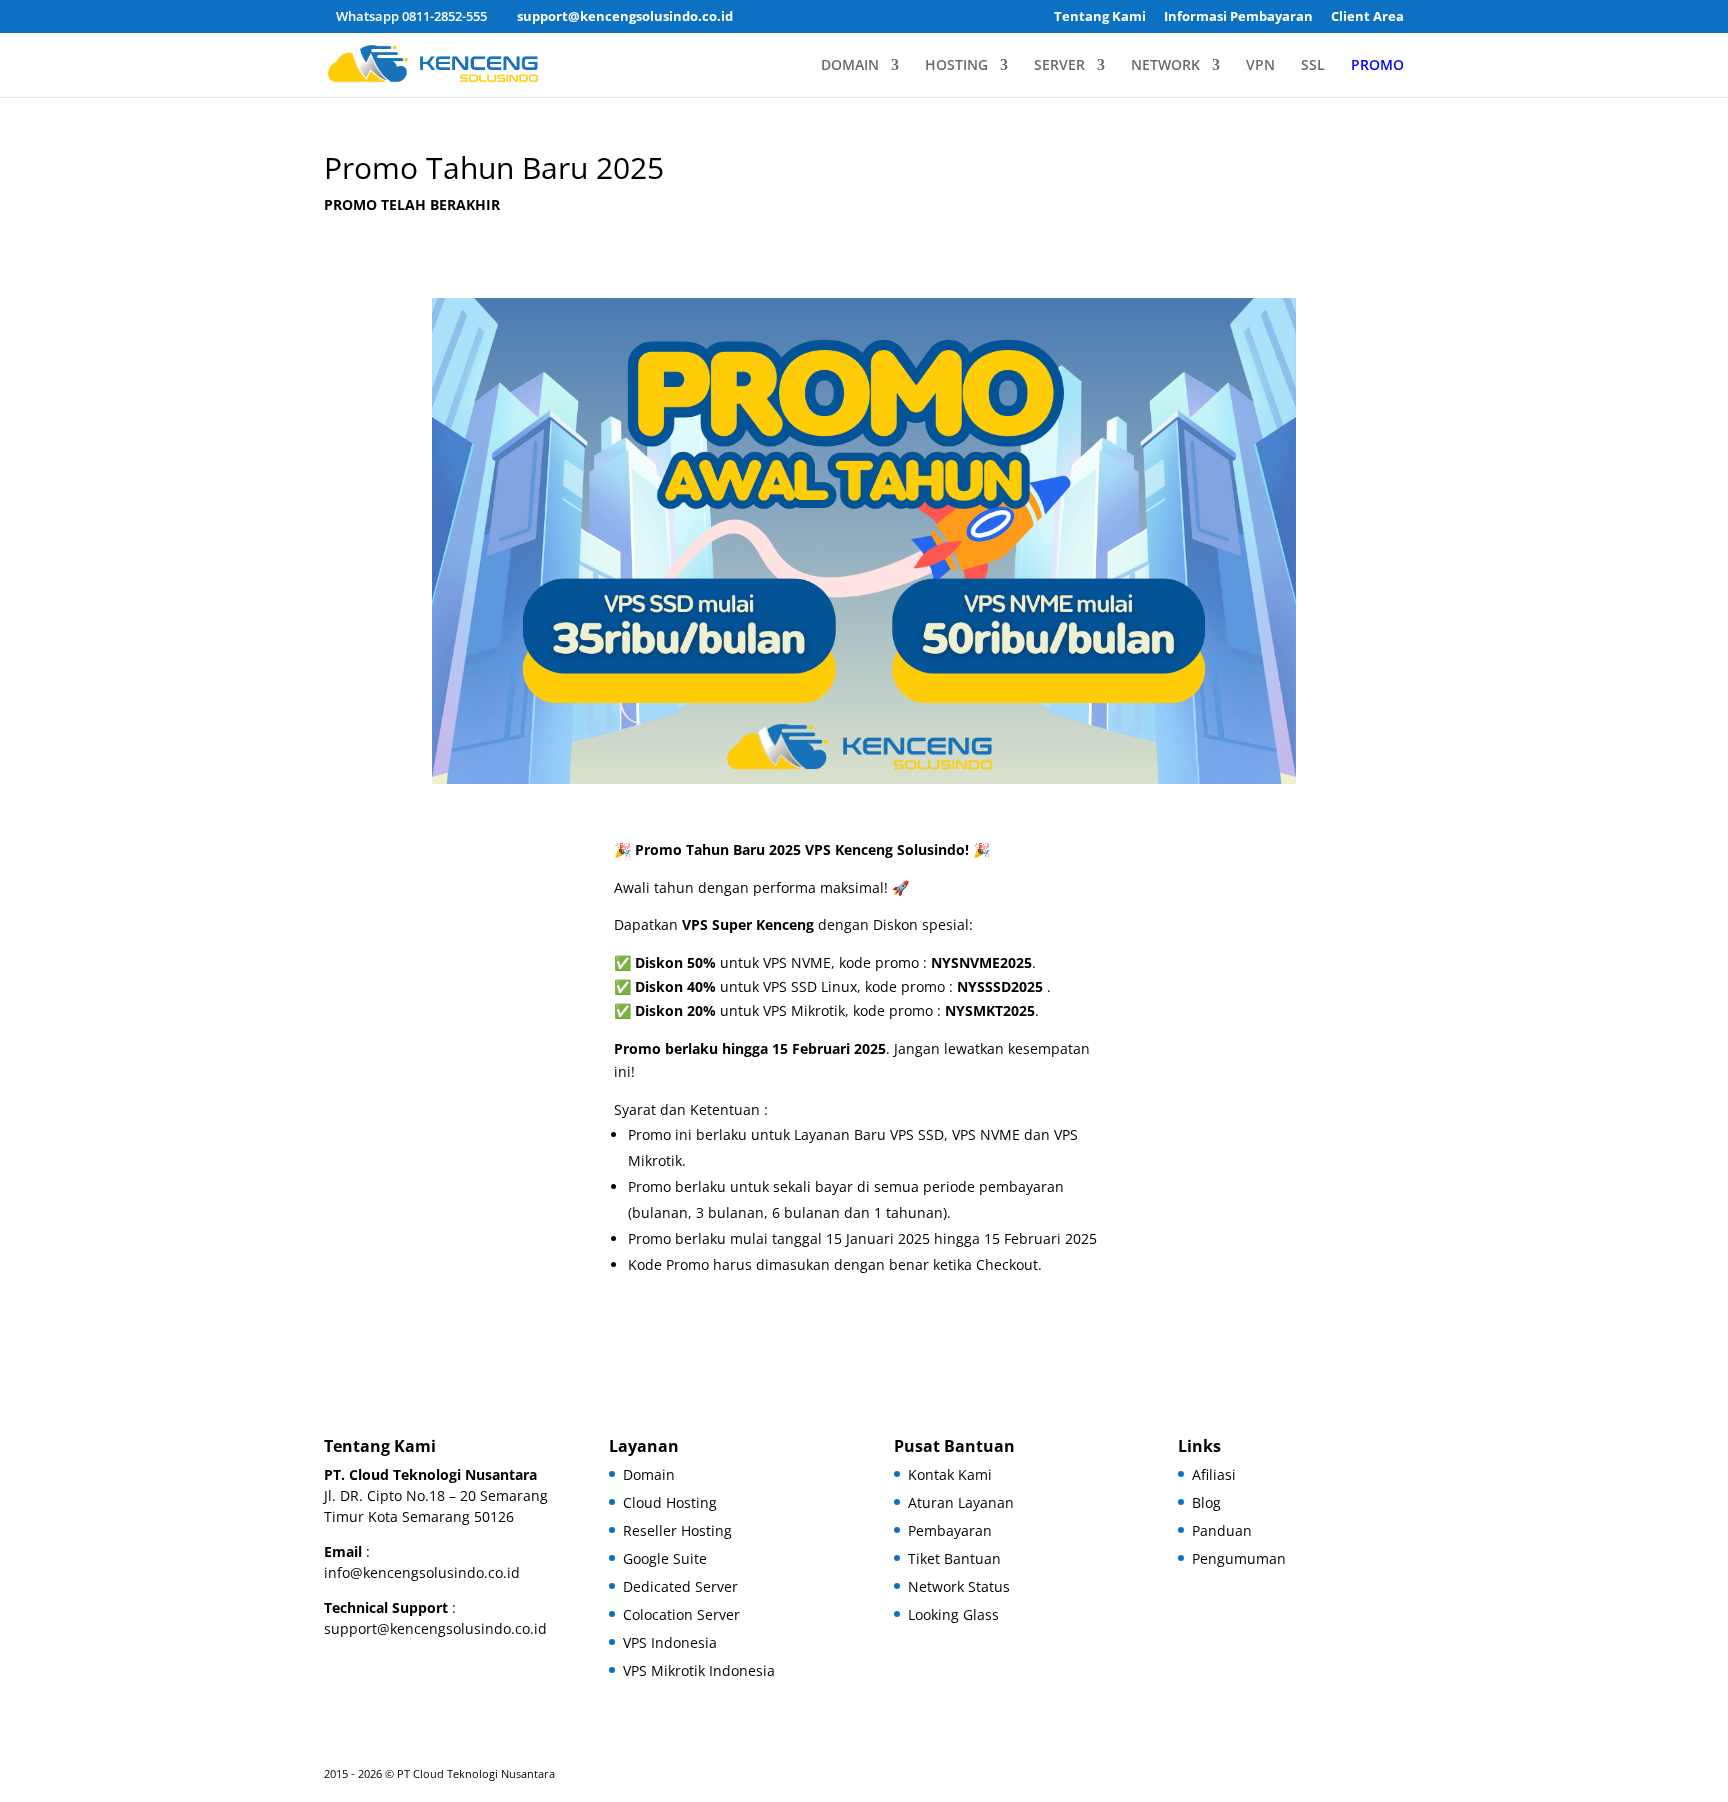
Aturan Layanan (961, 1502)
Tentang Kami (1100, 17)
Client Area (1367, 17)
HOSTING (956, 66)
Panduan (1222, 1530)
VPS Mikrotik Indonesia (699, 1670)
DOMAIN (850, 66)
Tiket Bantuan (954, 1558)
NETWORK (1165, 66)
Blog (1206, 1502)
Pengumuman (1239, 1558)
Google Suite (665, 1558)
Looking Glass (953, 1614)
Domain (649, 1474)
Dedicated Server (680, 1586)
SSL (1313, 66)
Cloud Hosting (670, 1502)
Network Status (959, 1586)
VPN (1260, 66)
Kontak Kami (950, 1474)
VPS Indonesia (670, 1642)
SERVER (1059, 66)
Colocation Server (681, 1614)
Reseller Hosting (677, 1530)
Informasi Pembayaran (1238, 17)
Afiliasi (1214, 1474)
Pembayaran (950, 1530)
